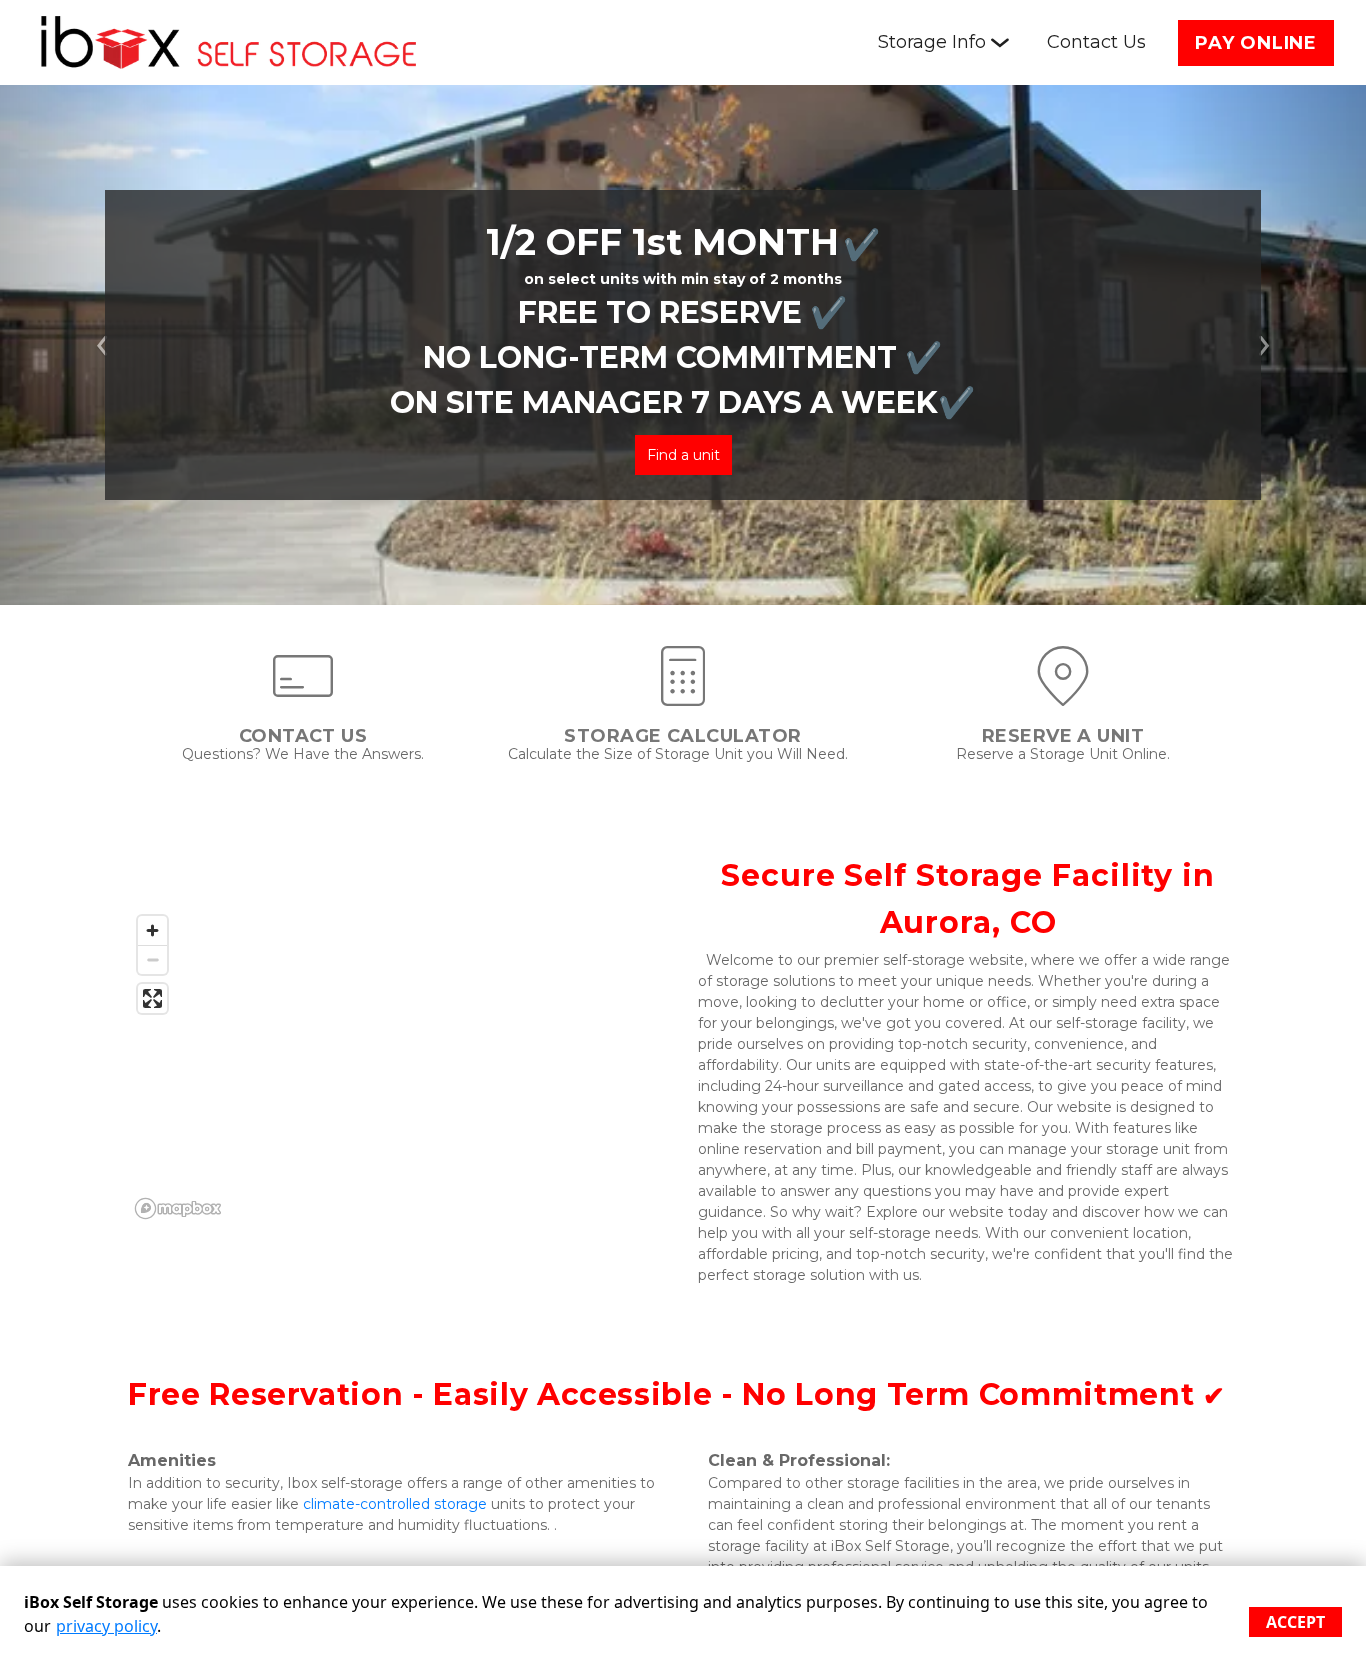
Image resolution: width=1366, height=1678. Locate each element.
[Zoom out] (152, 959)
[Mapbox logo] (178, 1208)
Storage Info (932, 42)
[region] (398, 1066)
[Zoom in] (152, 930)
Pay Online (1256, 43)
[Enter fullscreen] (152, 998)
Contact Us (1096, 42)
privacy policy (106, 1626)
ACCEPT (1295, 1622)
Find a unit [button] (683, 455)
